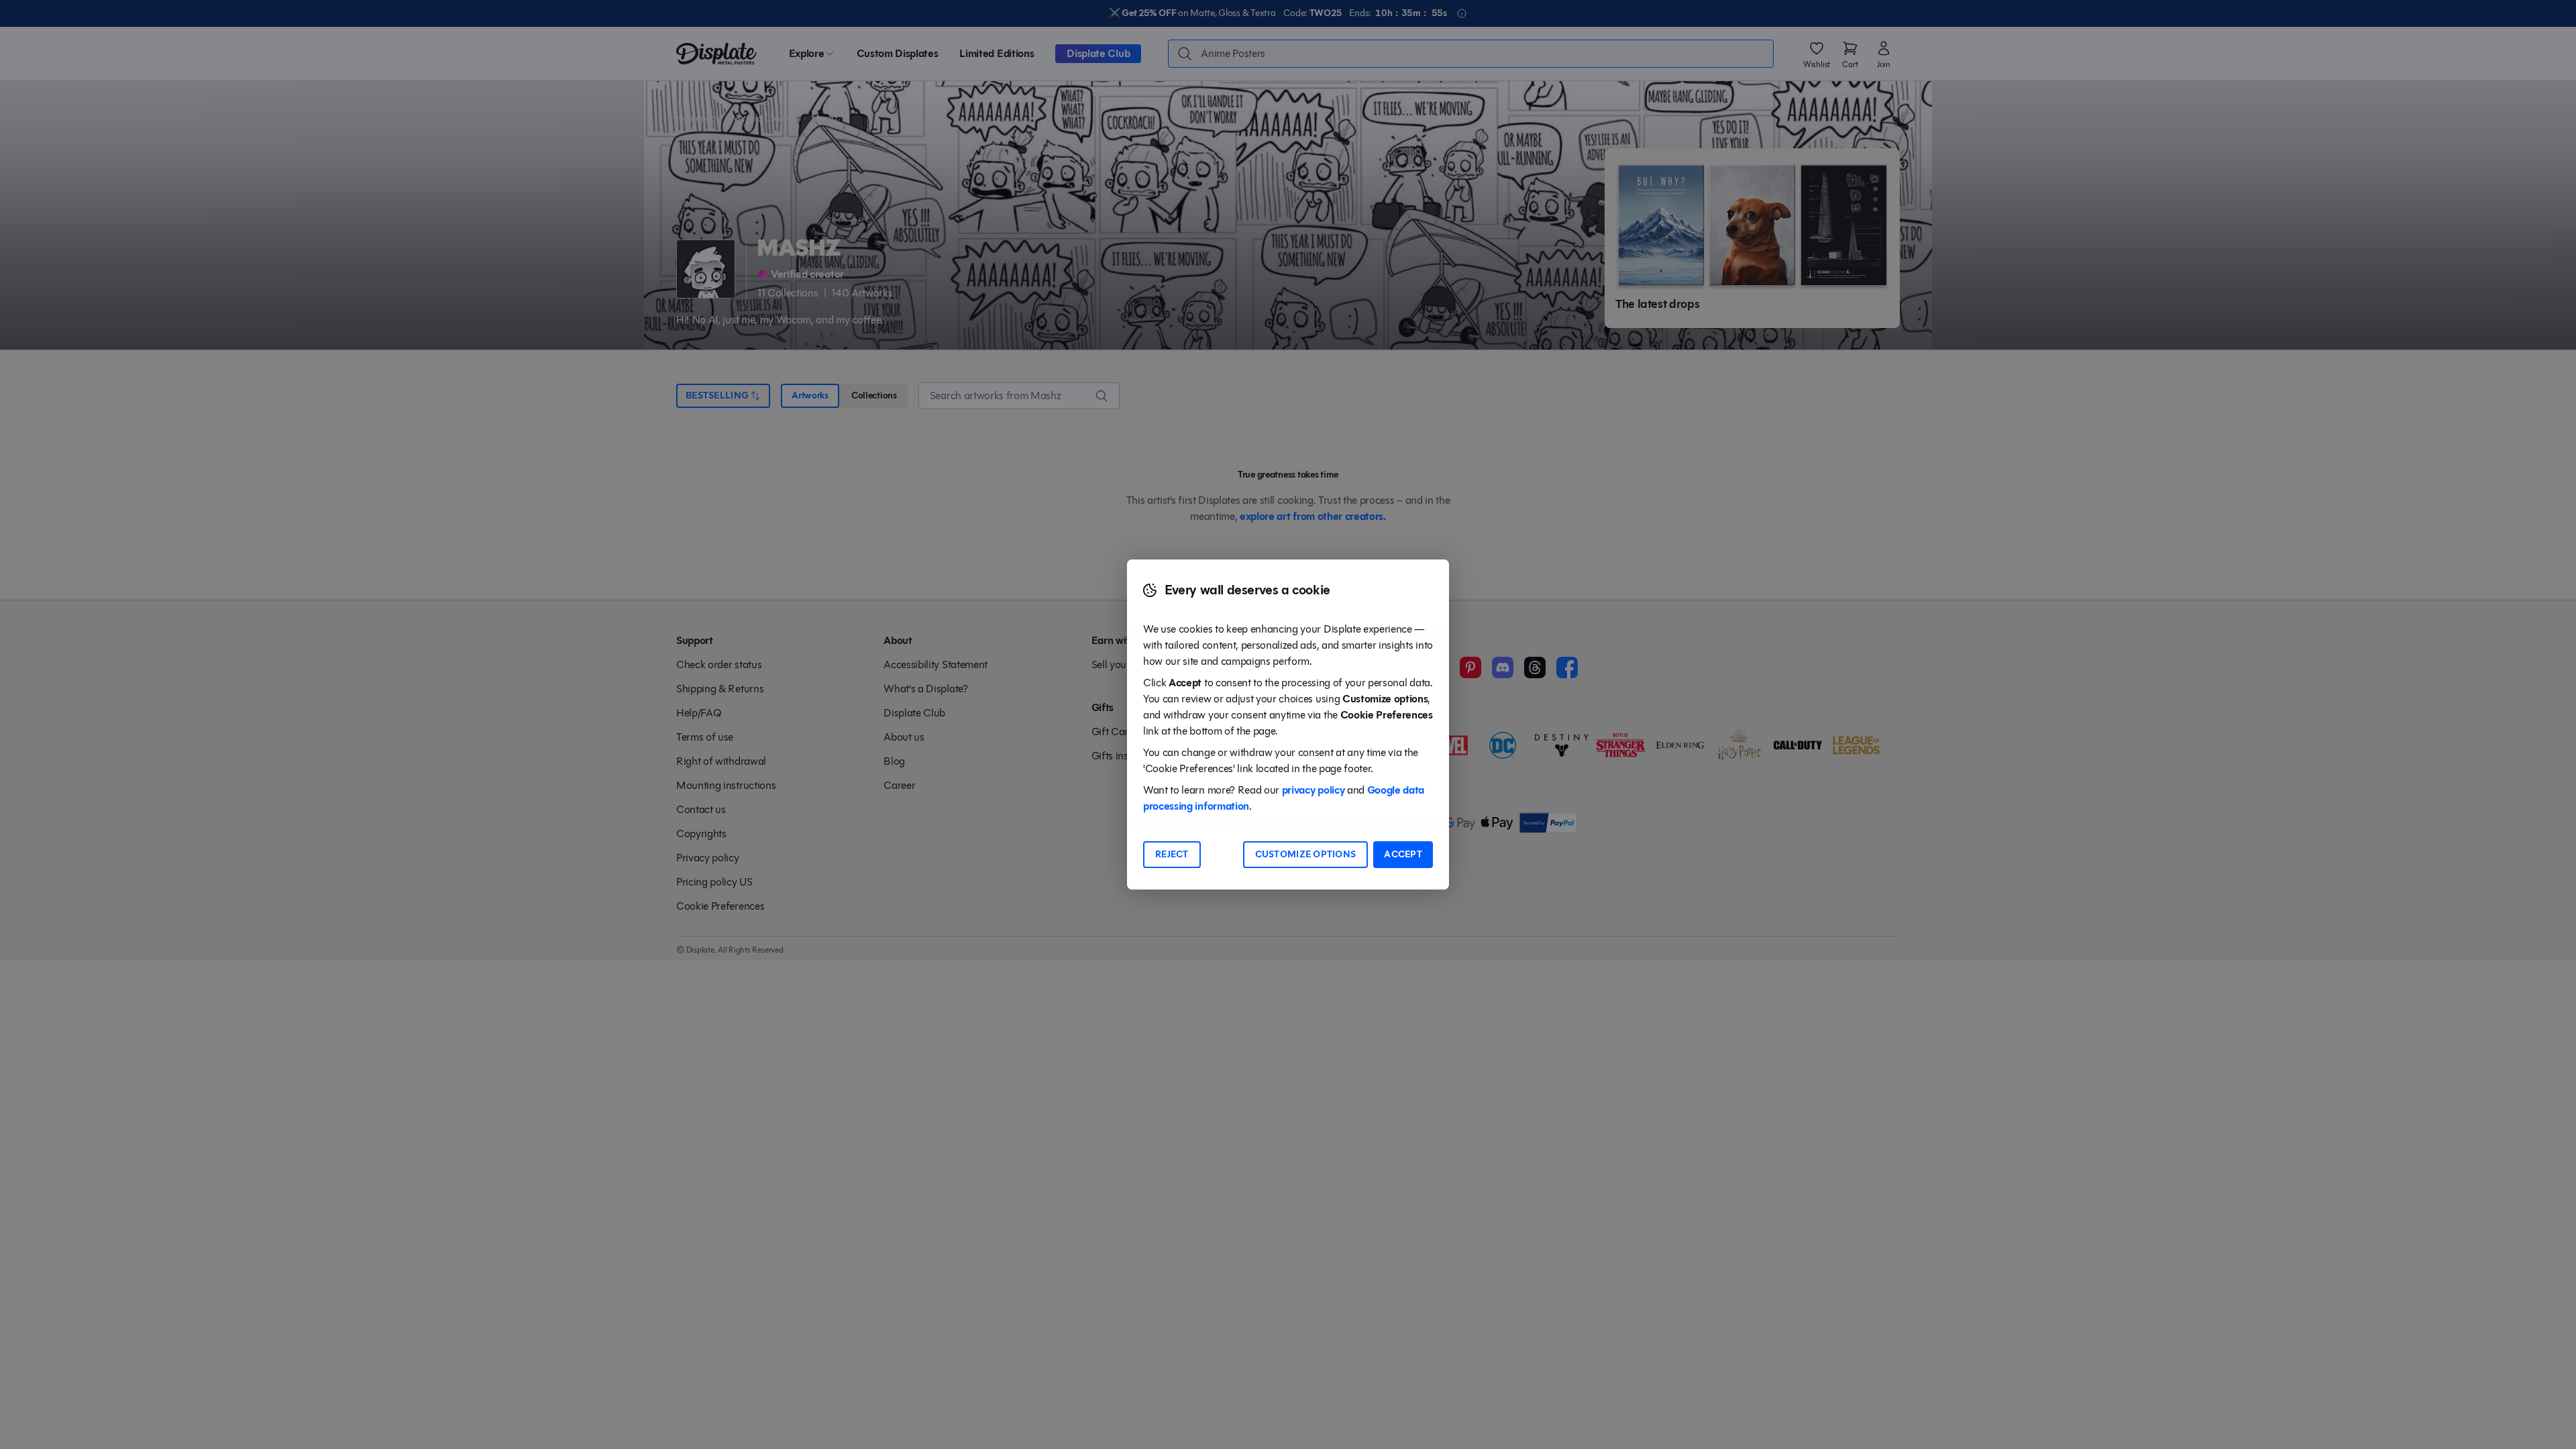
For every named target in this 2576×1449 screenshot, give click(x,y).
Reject (1172, 854)
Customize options (1306, 854)
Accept (1403, 854)
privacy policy (1313, 790)
